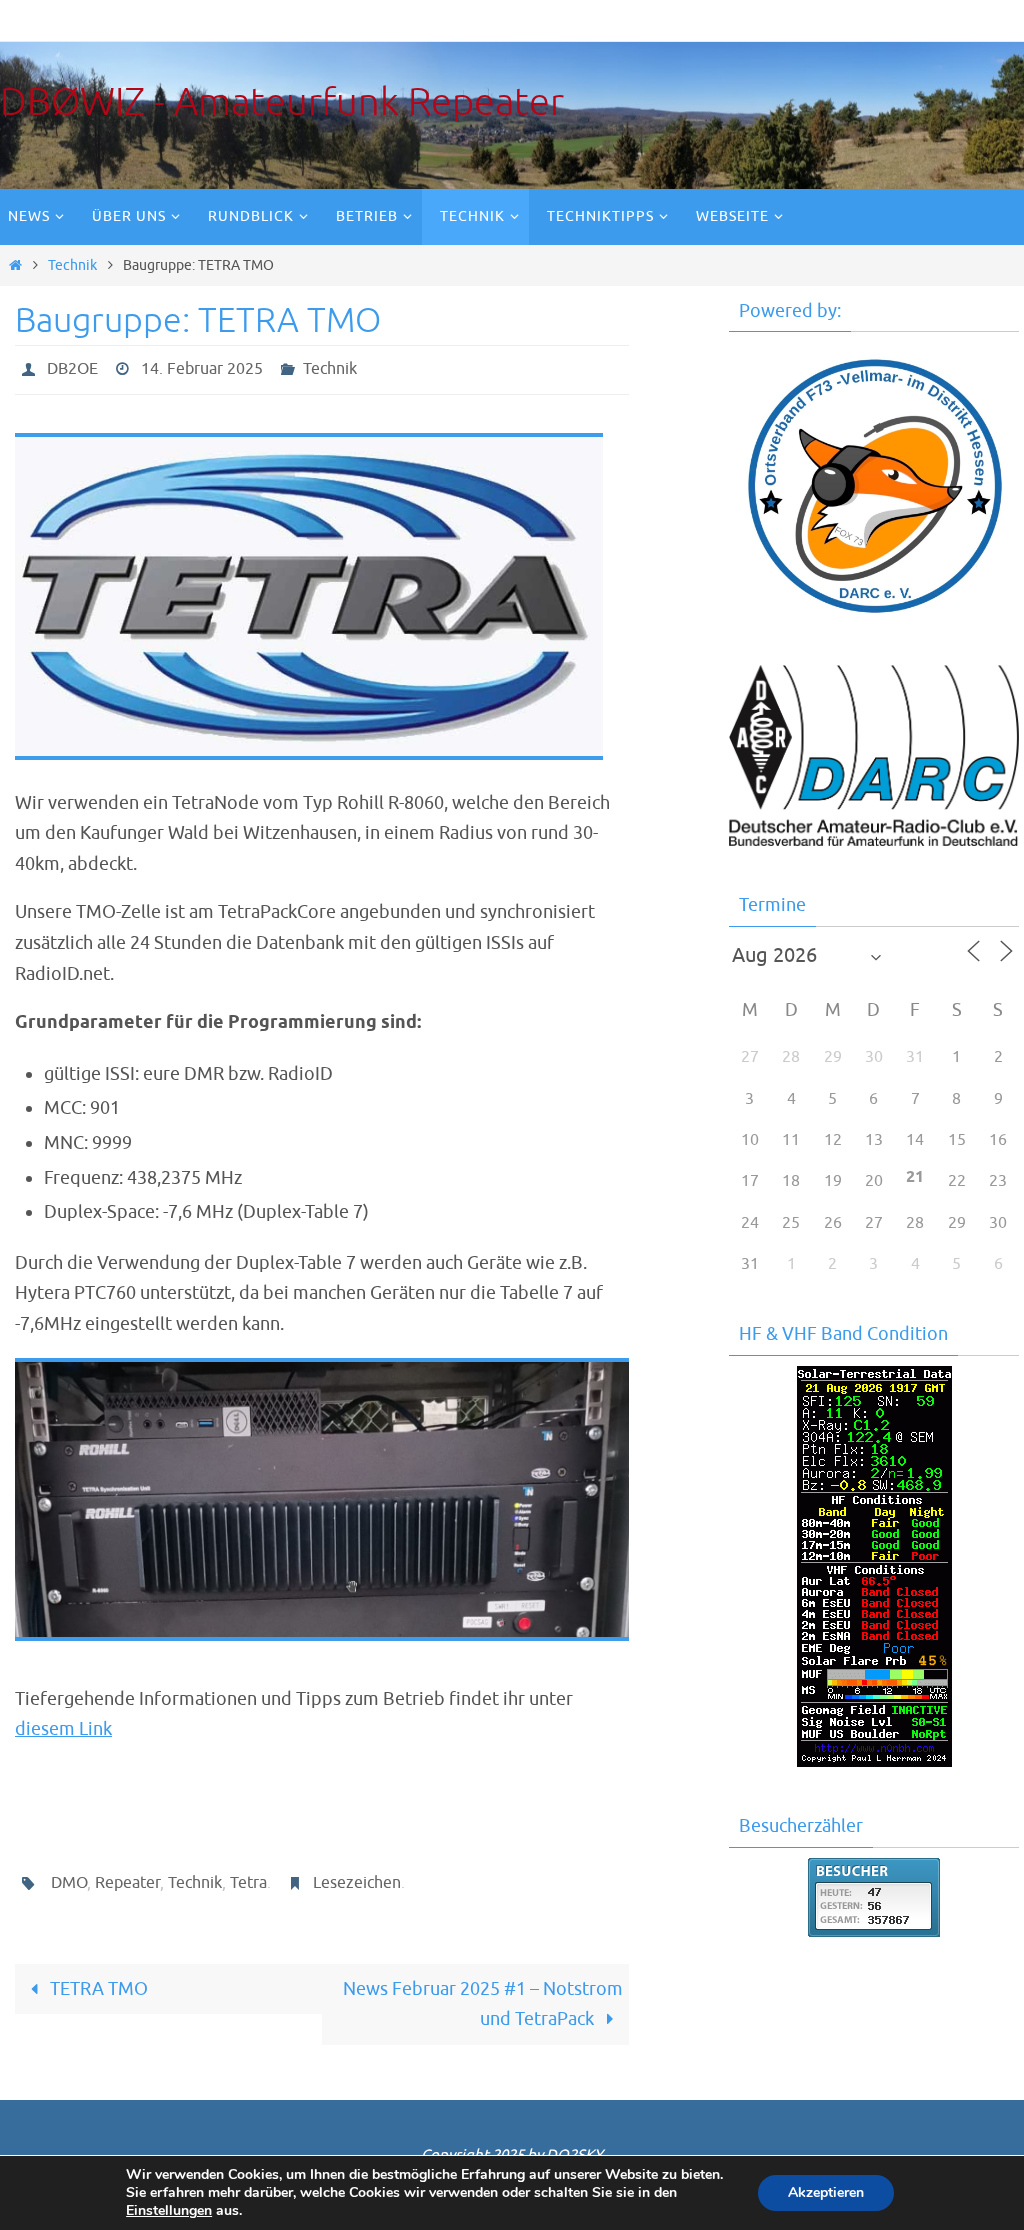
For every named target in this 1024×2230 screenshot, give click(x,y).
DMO (69, 1876)
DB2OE (72, 367)
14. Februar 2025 (202, 367)
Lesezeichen (357, 1876)
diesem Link (63, 1724)
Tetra (248, 1876)
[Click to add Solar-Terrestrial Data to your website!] (874, 1761)
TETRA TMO (97, 1978)
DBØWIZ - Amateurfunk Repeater (282, 102)
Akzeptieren (826, 2192)
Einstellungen (169, 2211)
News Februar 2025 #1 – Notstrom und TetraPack (483, 1993)
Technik (72, 265)
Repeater (127, 1876)
